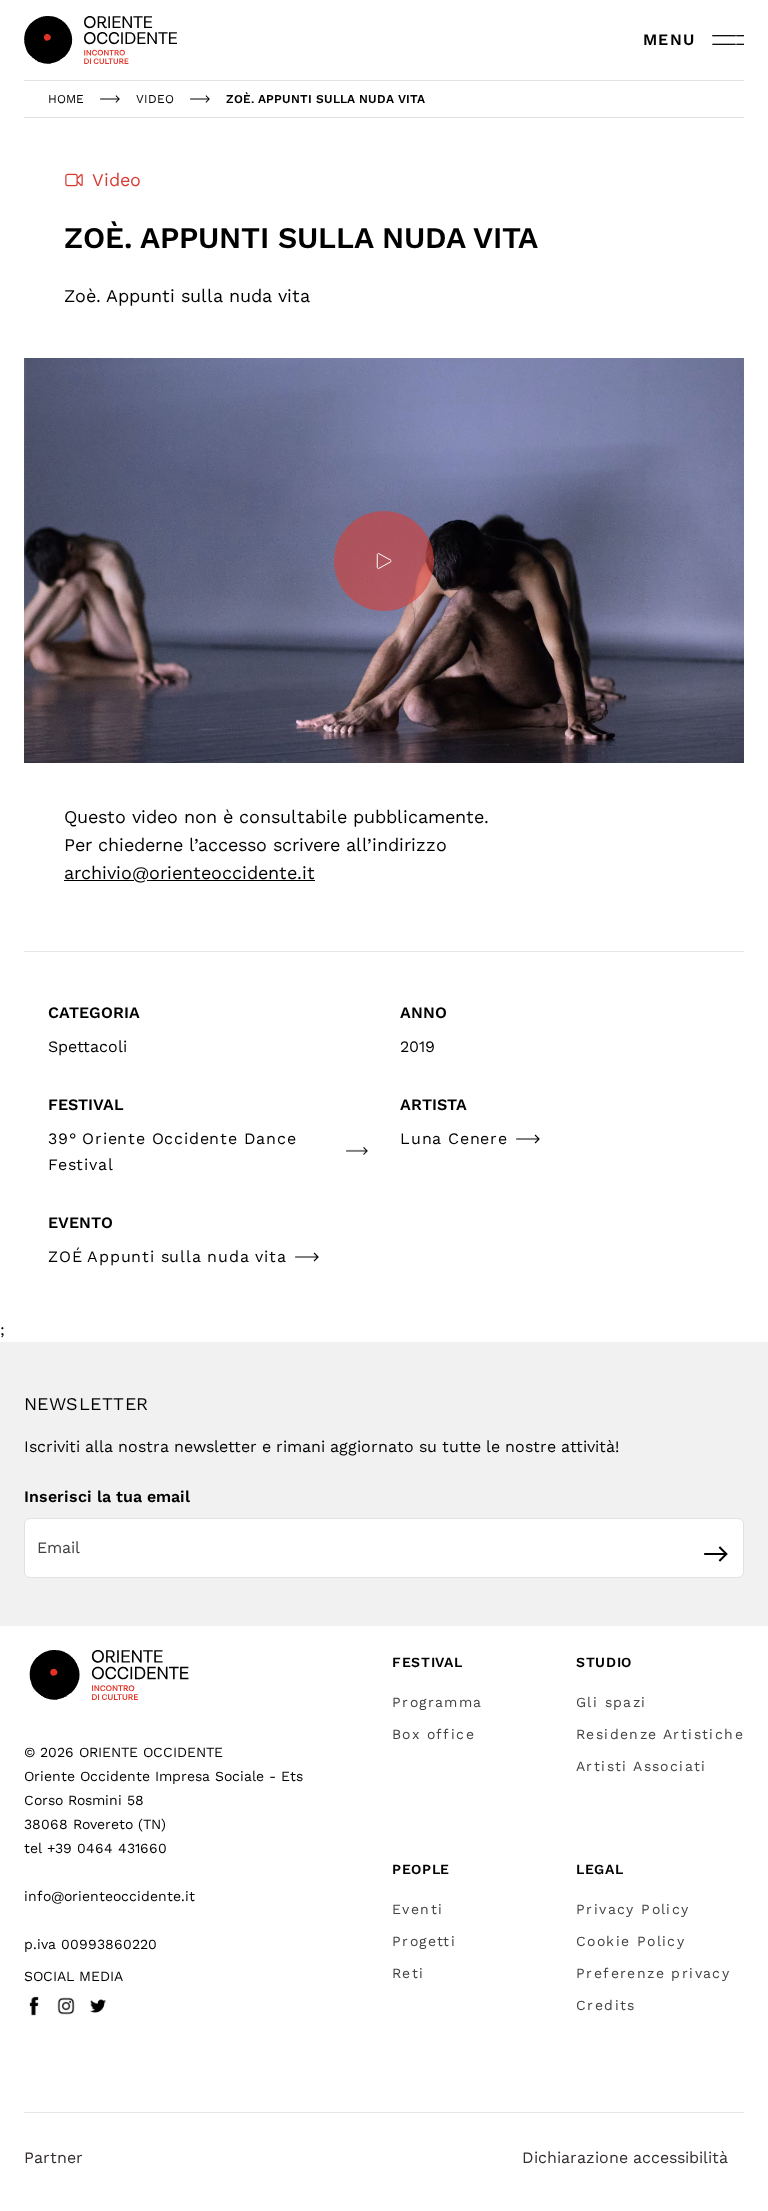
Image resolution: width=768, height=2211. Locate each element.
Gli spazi (611, 1702)
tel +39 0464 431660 (95, 1848)
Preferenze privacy (653, 1973)
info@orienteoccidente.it (109, 1896)
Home (66, 99)
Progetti (424, 1941)
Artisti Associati (641, 1766)
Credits (606, 2005)
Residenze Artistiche (660, 1734)
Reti (408, 1973)
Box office (433, 1734)
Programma (437, 1702)
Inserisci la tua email (107, 1496)
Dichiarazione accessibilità (625, 2157)
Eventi (417, 1909)
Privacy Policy (633, 1909)
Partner (53, 2157)
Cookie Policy (630, 1941)
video (155, 99)
